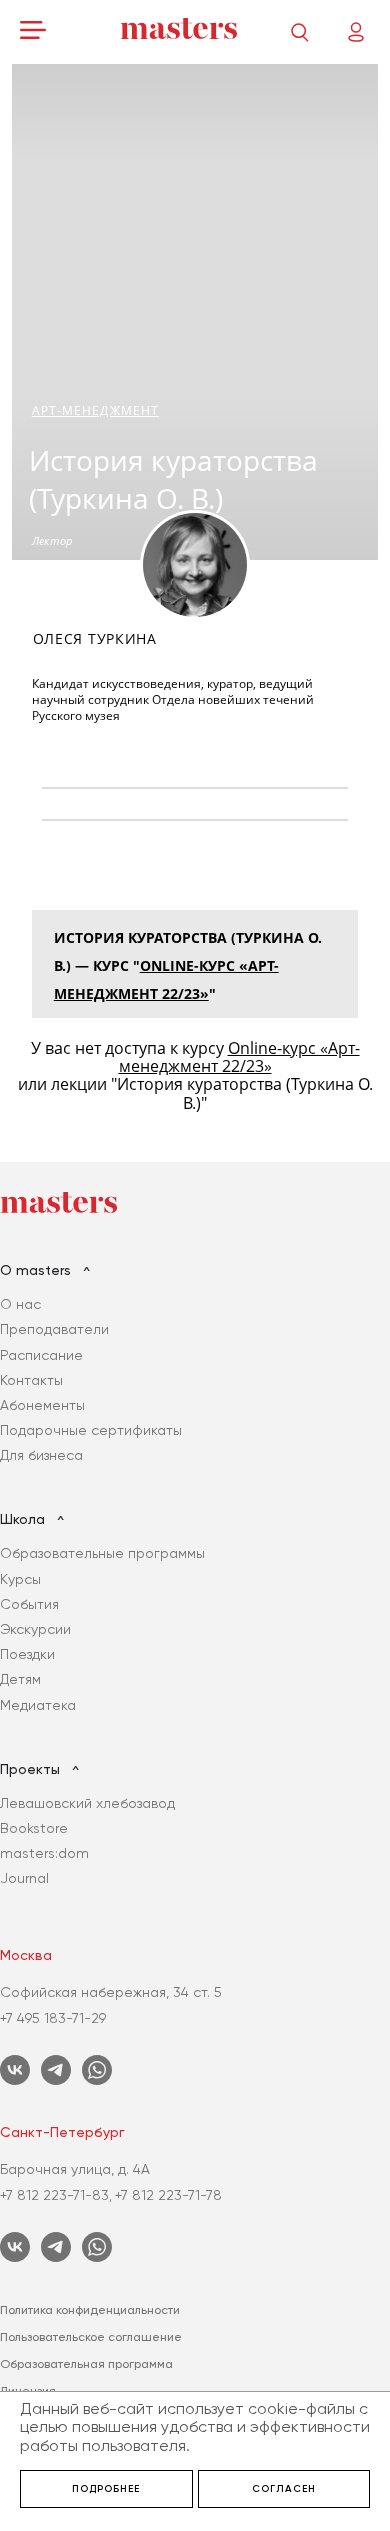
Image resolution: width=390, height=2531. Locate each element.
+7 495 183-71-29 (53, 2018)
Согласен (284, 2489)
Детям (20, 1679)
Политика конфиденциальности (90, 2310)
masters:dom (44, 1853)
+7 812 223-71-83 (54, 2195)
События (29, 1604)
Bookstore (34, 1828)
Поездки (27, 1654)
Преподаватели (54, 1329)
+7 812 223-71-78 (168, 2195)
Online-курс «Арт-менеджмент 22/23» (239, 1057)
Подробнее (106, 2489)
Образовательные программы (102, 1553)
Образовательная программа (86, 2364)
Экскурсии (35, 1629)
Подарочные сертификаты (91, 1430)
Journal (24, 1878)
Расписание (41, 1355)
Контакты (31, 1380)
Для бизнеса (41, 1455)
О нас (20, 1304)
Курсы (20, 1579)
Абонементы (42, 1405)
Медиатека (38, 1705)
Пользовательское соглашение (91, 2337)
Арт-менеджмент (95, 410)
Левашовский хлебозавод (87, 1803)
